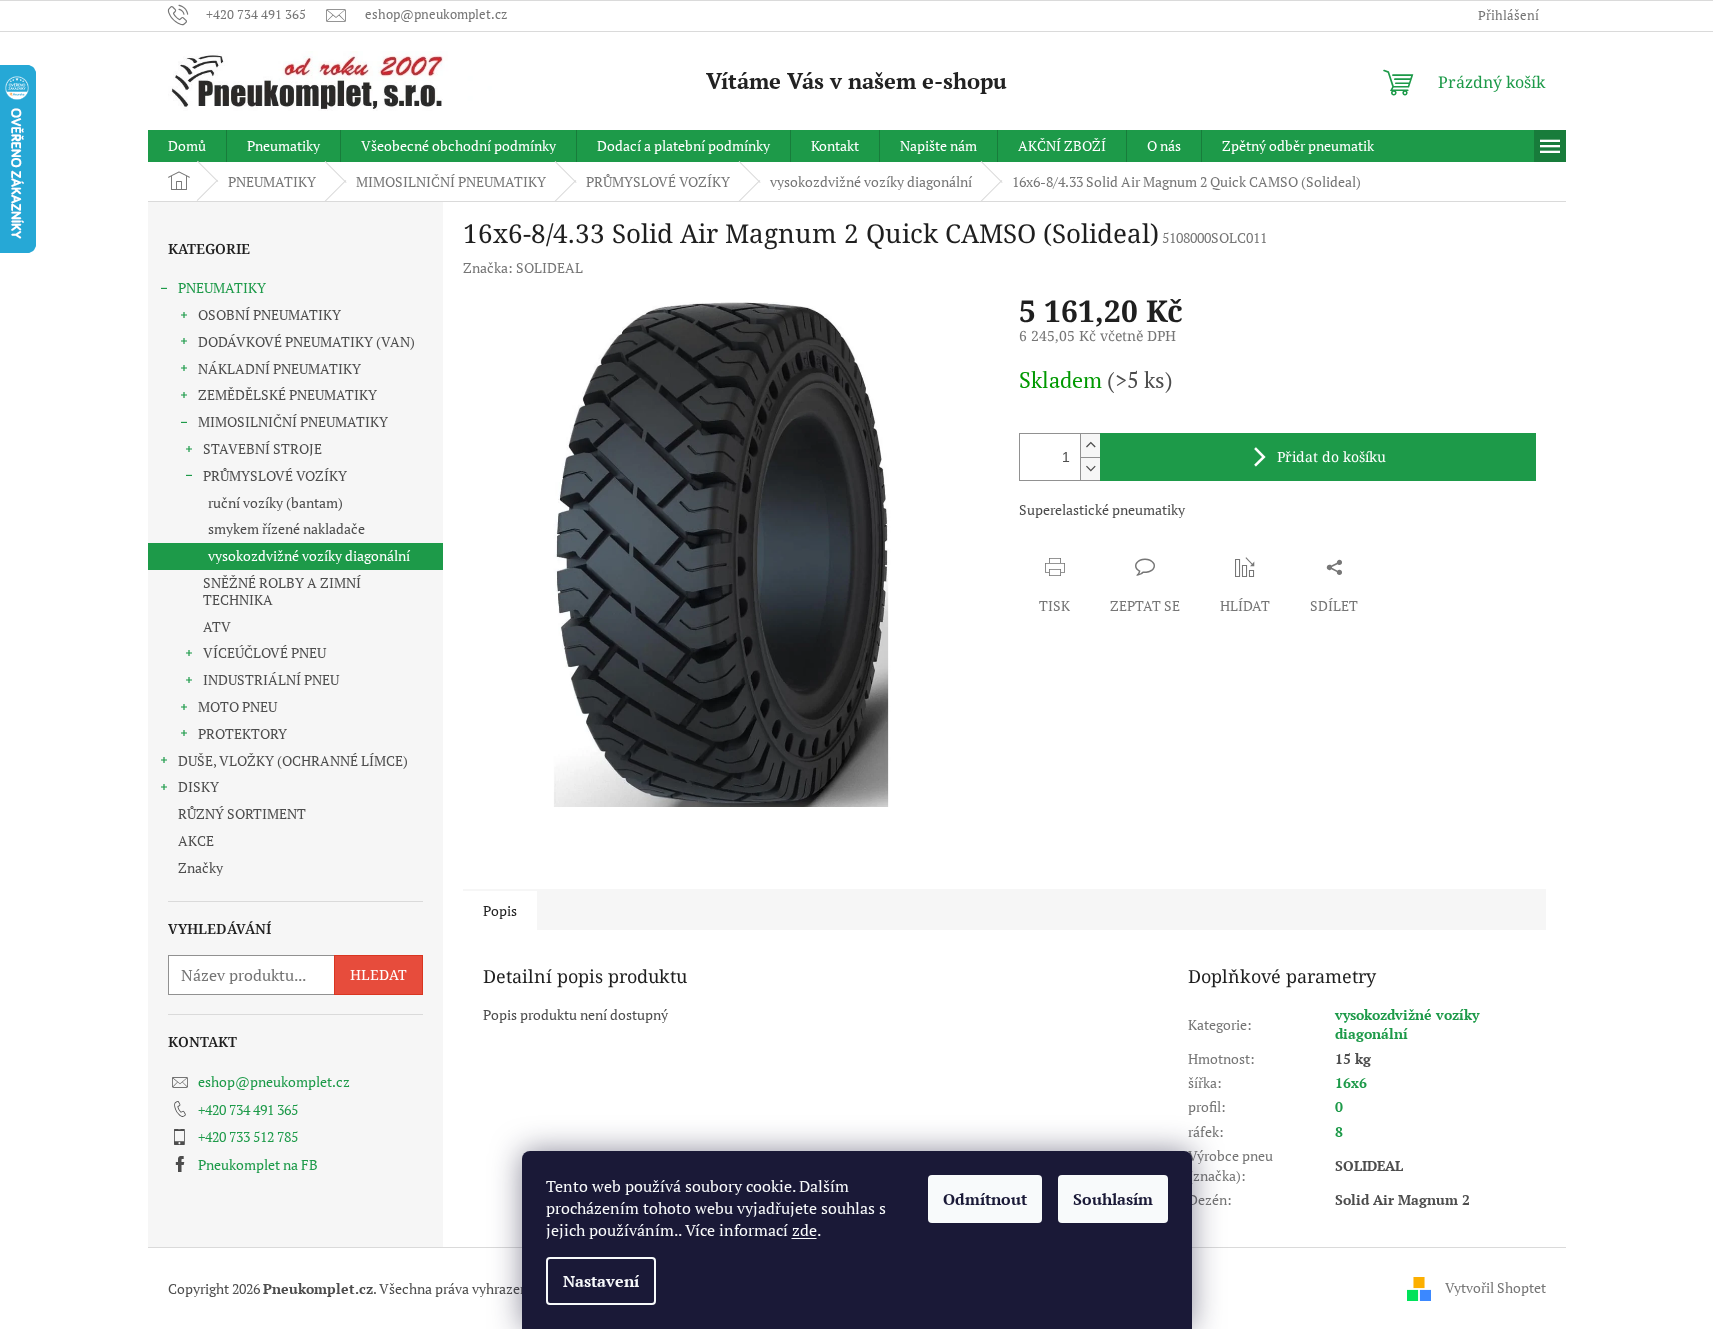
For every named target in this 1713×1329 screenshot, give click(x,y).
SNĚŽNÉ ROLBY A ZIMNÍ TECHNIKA (282, 591)
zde (804, 1230)
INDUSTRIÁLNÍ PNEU (271, 679)
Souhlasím (1113, 1199)
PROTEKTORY (242, 733)
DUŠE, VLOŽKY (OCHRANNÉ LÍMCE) (293, 760)
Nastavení (601, 1281)
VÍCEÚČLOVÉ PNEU (264, 652)
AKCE (196, 840)
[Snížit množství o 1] (1090, 468)
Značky (200, 867)
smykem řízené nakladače (286, 528)
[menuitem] (187, 146)
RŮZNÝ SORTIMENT (242, 813)
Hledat (378, 974)
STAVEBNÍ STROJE (262, 448)
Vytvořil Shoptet (1495, 1286)
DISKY (198, 786)
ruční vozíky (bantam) (275, 502)
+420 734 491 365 (248, 1109)
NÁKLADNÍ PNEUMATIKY (279, 368)
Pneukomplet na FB (258, 1164)
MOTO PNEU (237, 706)
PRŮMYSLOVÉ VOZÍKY (275, 475)
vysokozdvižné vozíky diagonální (309, 555)
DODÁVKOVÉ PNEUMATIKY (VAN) (306, 341)
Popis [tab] (500, 910)
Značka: (523, 267)
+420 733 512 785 (248, 1136)
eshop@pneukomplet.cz (274, 1081)
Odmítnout (985, 1199)
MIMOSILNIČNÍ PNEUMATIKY (293, 421)
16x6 (1351, 1082)
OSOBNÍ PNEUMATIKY (269, 314)
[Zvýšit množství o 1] (1090, 445)
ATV (217, 626)
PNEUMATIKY (222, 287)
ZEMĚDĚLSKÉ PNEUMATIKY (287, 394)
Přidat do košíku (1331, 456)
